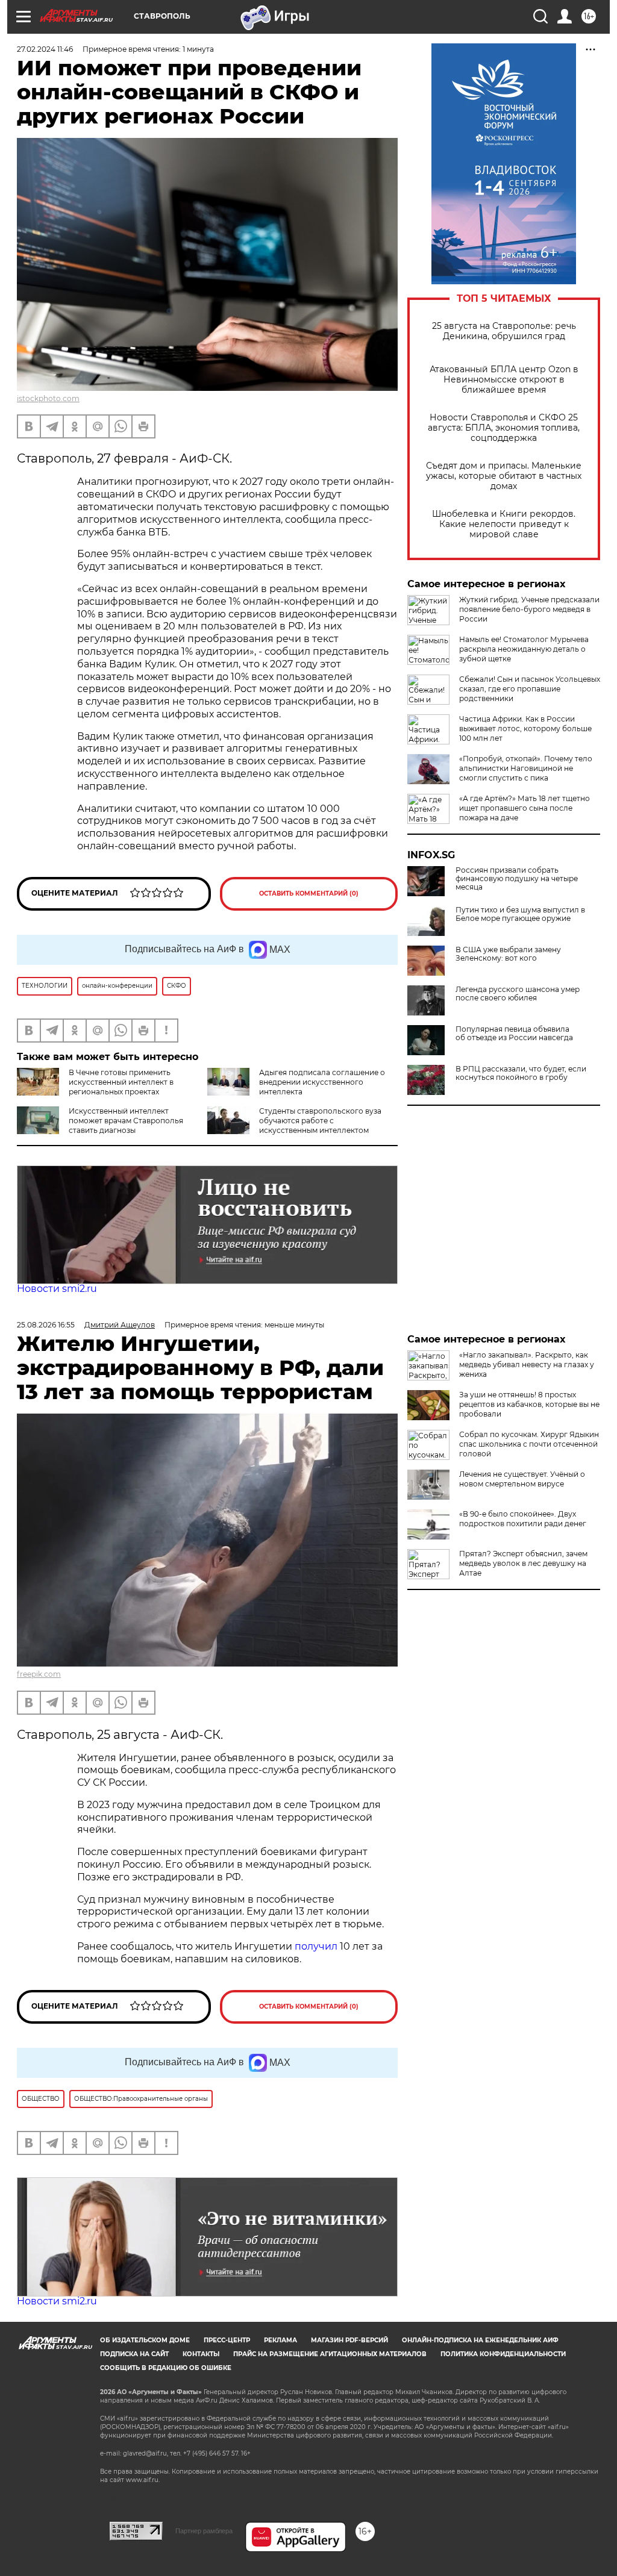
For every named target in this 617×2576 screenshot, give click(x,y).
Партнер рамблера (204, 2531)
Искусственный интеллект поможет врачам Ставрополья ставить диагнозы (126, 1121)
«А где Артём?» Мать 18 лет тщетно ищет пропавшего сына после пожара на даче (525, 808)
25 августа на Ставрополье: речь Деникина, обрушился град (504, 331)
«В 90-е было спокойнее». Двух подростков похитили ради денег (523, 1519)
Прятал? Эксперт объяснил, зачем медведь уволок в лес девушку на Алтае (523, 1563)
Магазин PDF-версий (349, 2340)
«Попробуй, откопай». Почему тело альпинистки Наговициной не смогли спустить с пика (526, 768)
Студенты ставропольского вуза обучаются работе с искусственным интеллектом (320, 1121)
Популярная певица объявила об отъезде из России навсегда (514, 1034)
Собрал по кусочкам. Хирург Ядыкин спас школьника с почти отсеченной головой (529, 1444)
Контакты (201, 2354)
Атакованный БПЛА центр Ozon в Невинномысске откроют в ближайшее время (504, 380)
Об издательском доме (145, 2340)
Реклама (280, 2340)
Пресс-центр (227, 2340)
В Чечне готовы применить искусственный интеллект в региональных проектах (121, 1082)
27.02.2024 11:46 (45, 49)
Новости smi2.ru (57, 1289)
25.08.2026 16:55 (46, 1325)
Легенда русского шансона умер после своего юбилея (518, 994)
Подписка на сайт (134, 2354)
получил (317, 1946)
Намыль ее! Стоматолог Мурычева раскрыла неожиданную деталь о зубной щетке (524, 649)
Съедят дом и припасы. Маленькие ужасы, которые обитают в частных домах (504, 476)
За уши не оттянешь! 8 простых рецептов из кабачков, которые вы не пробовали (529, 1404)
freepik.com (39, 1674)
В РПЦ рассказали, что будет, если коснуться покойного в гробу (521, 1073)
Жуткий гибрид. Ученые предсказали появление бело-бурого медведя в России (529, 609)
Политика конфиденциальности (503, 2354)
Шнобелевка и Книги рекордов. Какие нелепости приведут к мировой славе (504, 524)
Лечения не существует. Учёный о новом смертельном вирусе (522, 1479)
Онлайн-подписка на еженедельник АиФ (480, 2340)
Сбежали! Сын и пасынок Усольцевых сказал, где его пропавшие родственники (530, 689)
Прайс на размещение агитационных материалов (330, 2354)
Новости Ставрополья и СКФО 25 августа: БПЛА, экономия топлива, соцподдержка (504, 428)
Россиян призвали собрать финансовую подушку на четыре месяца (517, 879)
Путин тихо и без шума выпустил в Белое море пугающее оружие (520, 914)
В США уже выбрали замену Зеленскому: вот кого (508, 954)
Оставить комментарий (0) (309, 893)
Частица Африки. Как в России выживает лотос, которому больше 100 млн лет (525, 728)
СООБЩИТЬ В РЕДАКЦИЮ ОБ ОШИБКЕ (166, 2368)
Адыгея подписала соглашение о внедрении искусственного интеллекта (322, 1082)
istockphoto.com (48, 398)
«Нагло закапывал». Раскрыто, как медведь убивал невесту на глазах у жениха (527, 1364)
